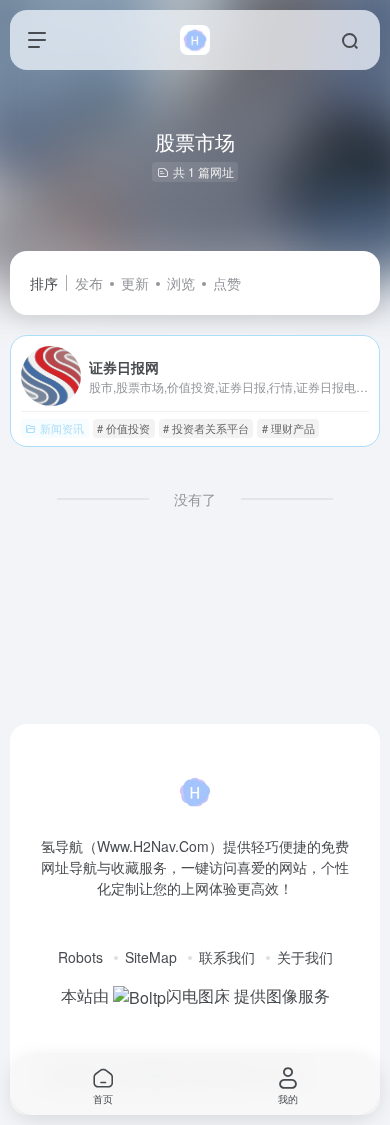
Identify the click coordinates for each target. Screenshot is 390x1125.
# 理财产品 (288, 428)
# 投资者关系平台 (206, 428)
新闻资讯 (62, 428)
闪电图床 (198, 995)
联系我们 (227, 957)
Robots (80, 957)
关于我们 (305, 957)
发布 (89, 283)
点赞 (227, 283)
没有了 (195, 499)
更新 (135, 283)
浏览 (181, 283)
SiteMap (151, 957)
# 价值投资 (123, 428)
